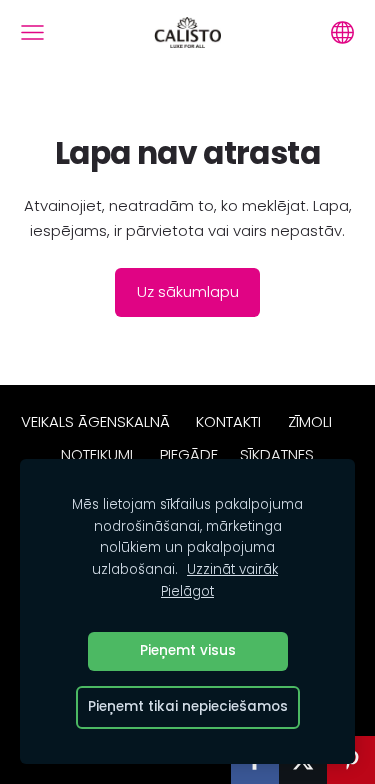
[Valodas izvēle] (342, 32)
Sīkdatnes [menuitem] (277, 454)
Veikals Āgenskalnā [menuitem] (95, 421)
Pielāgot (187, 591)
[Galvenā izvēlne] (32, 32)
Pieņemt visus (188, 650)
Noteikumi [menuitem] (97, 454)
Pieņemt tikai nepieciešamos (188, 706)
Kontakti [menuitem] (228, 421)
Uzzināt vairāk (232, 569)
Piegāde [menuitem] (189, 454)
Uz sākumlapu (188, 291)
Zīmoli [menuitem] (310, 421)
